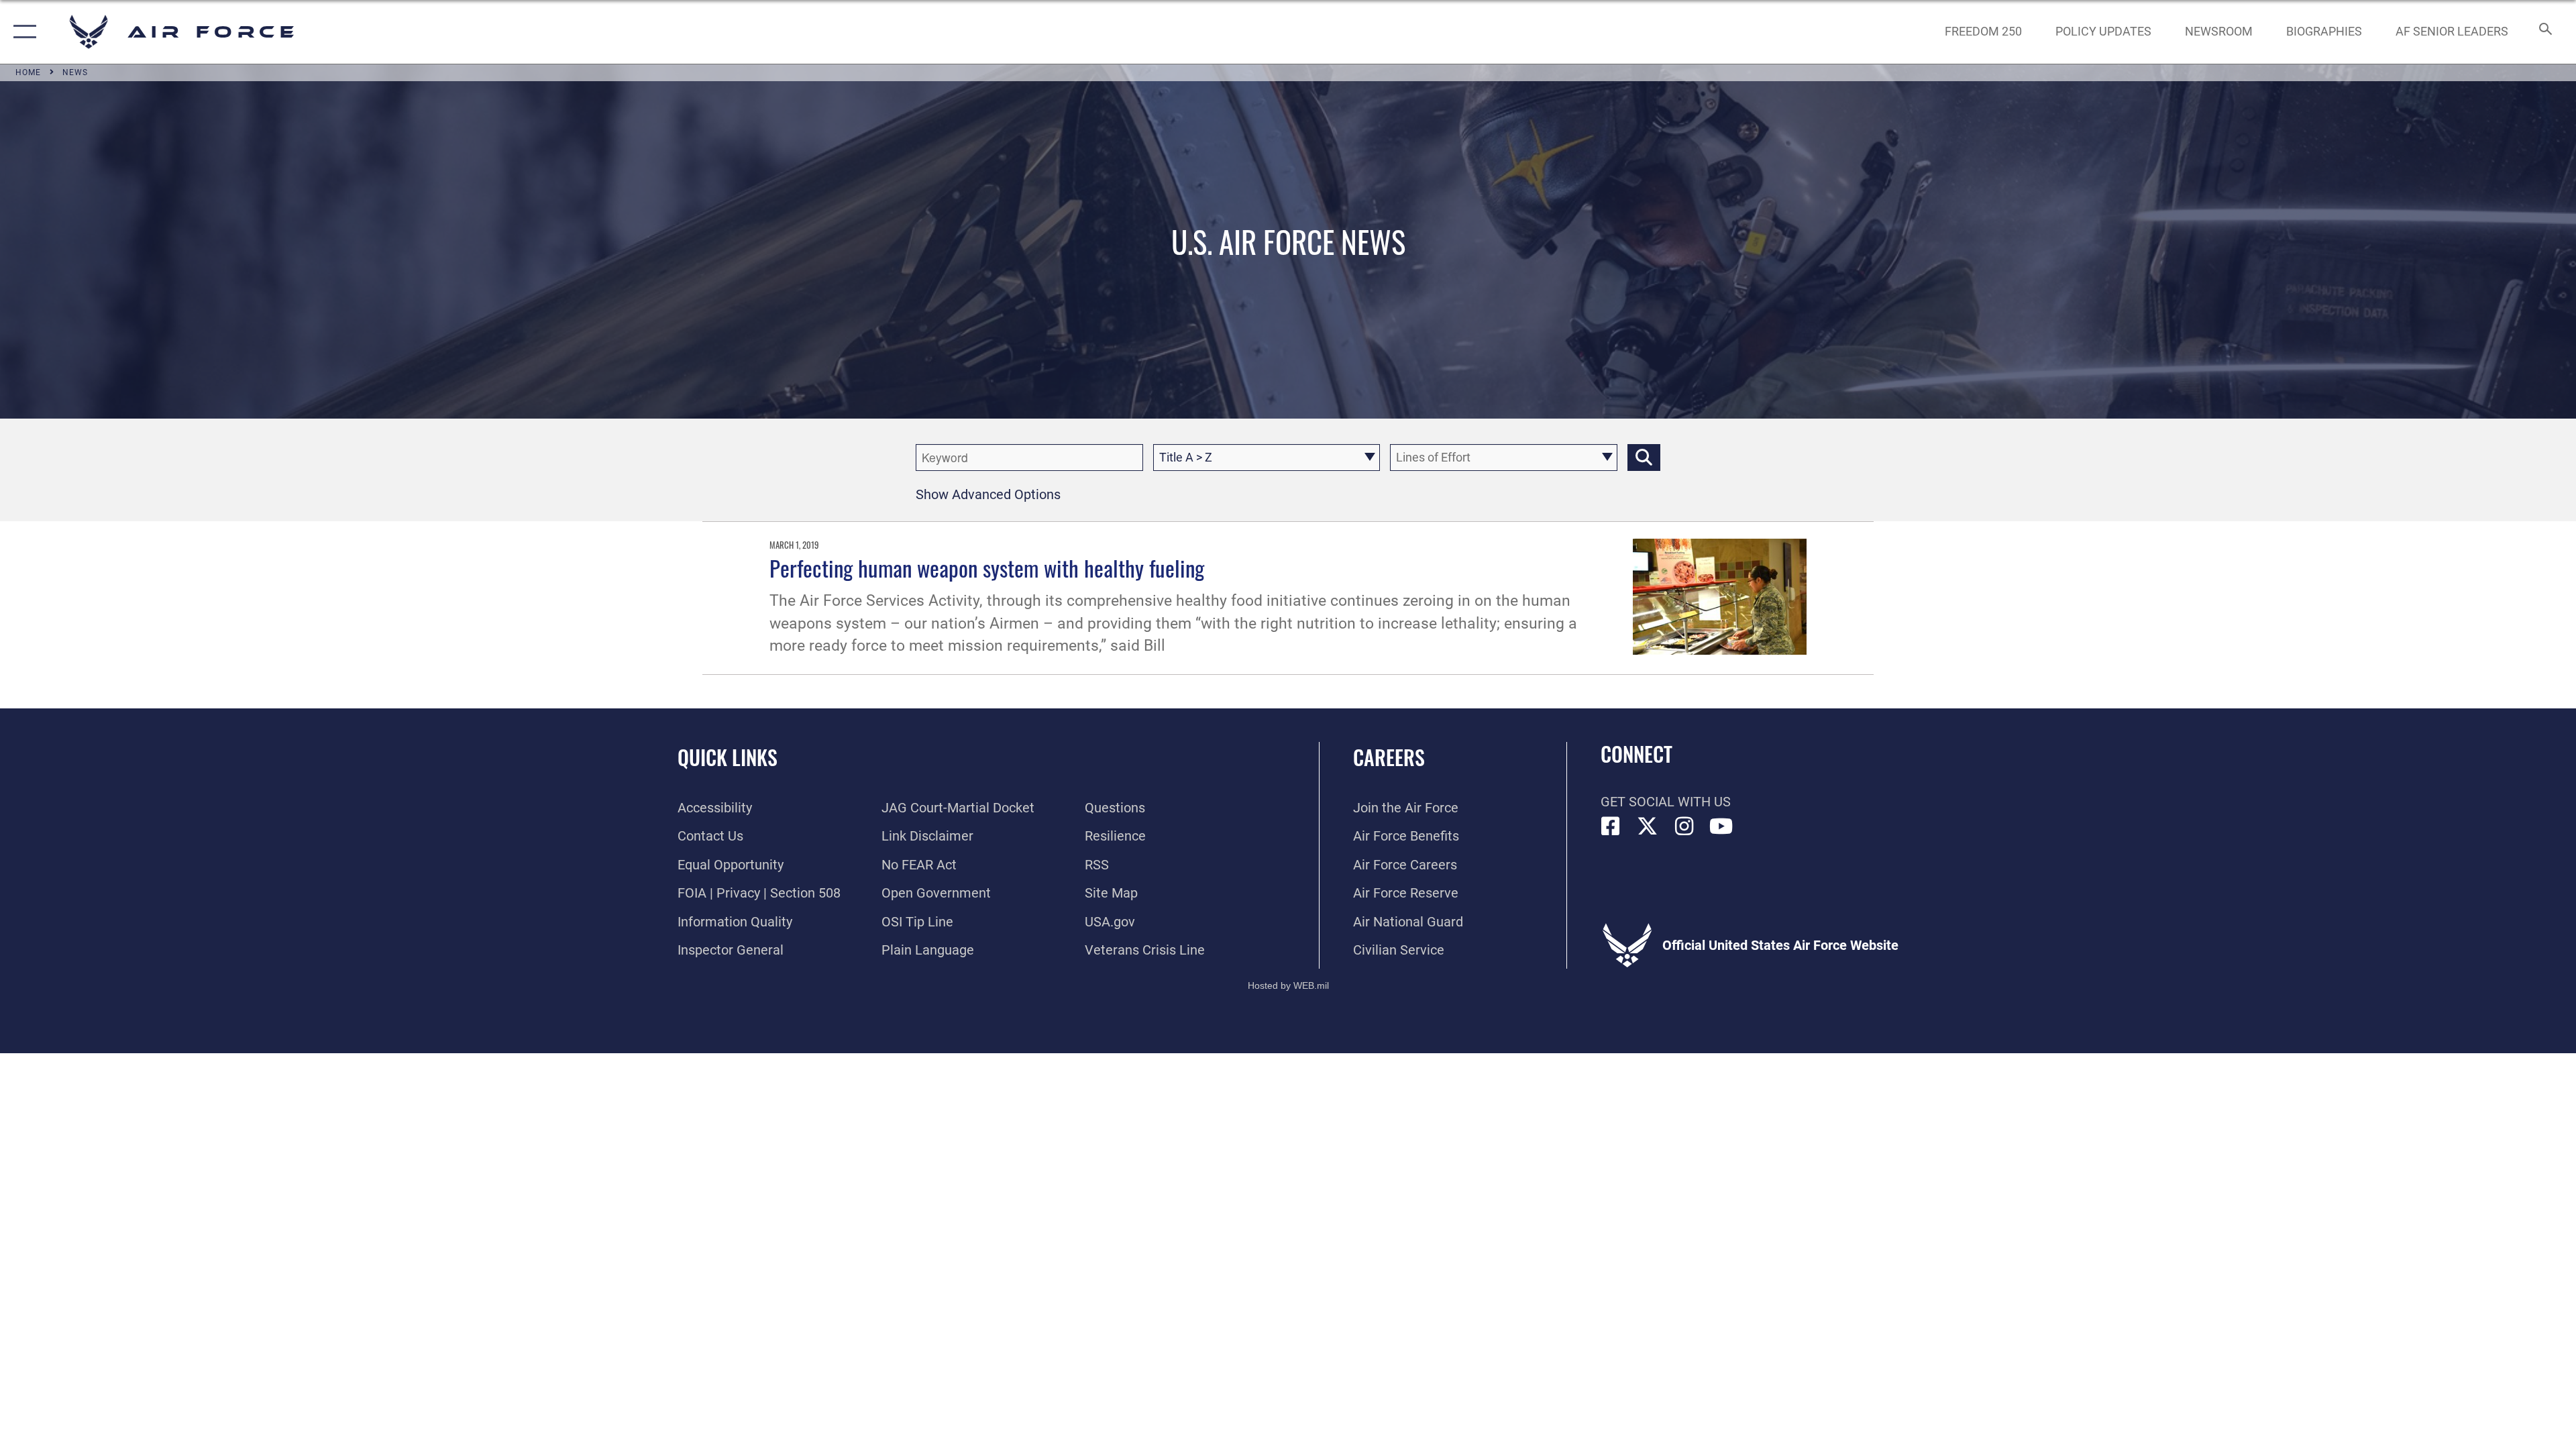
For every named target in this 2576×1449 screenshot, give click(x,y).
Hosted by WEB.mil (1288, 985)
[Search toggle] (2544, 32)
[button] (22, 32)
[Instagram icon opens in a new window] (1684, 826)
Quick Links (728, 757)
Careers (1389, 757)
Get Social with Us (1666, 802)
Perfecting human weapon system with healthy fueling (987, 568)
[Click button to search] (1644, 458)
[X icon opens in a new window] (1648, 826)
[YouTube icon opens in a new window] (1721, 826)
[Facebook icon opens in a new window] (1611, 826)
